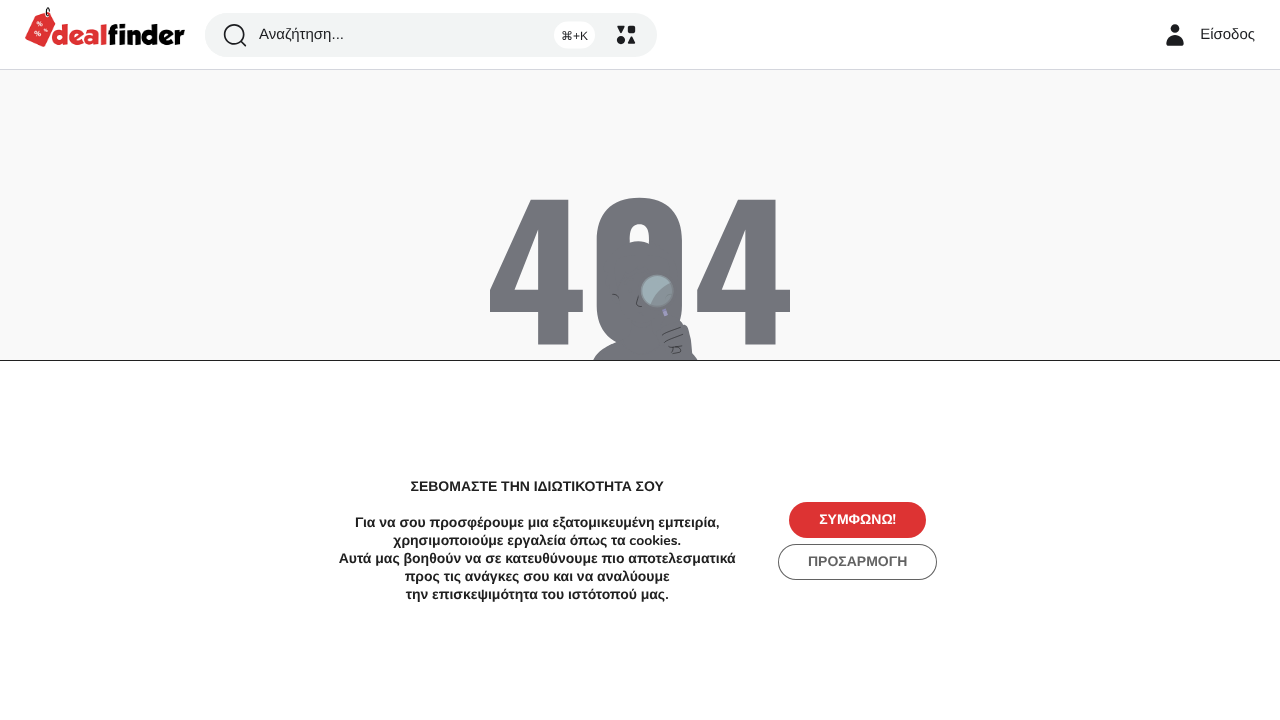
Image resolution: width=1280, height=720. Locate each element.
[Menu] (626, 35)
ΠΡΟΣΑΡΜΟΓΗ (857, 561)
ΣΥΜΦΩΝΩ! (857, 519)
